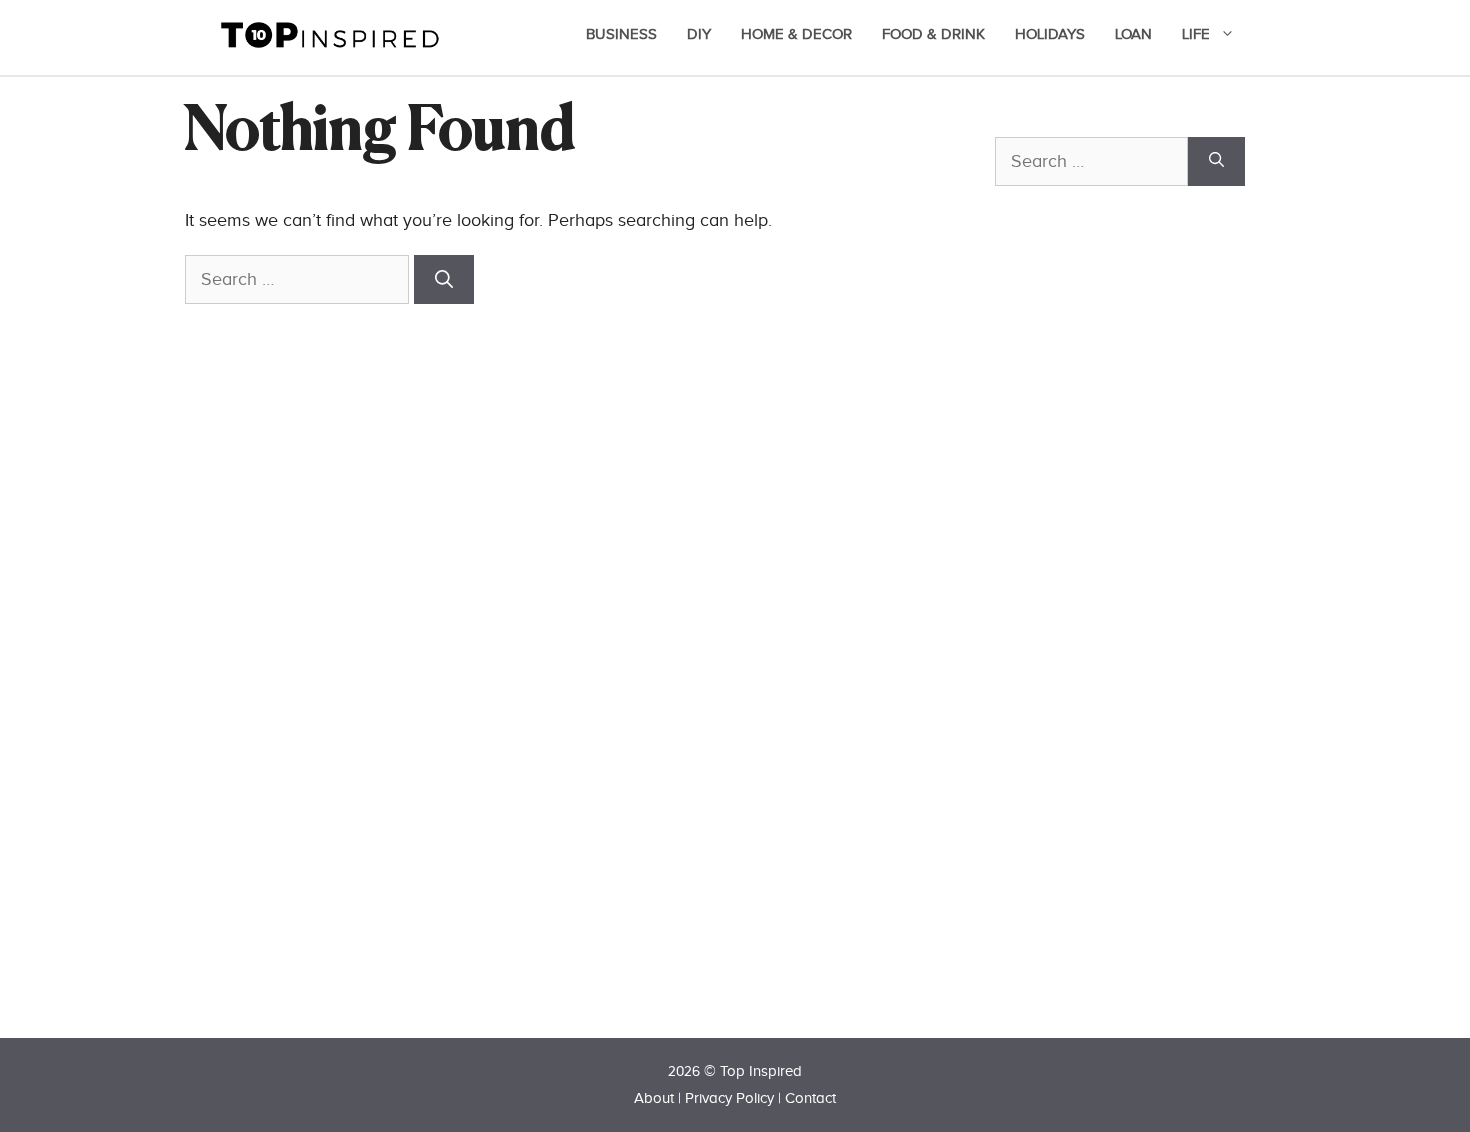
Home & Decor (796, 34)
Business (621, 34)
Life (1196, 34)
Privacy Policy (729, 1098)
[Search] (444, 279)
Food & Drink (933, 34)
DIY (699, 34)
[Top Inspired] (330, 33)
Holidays (1050, 34)
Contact (810, 1098)
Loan (1133, 34)
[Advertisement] (1145, 647)
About (654, 1098)
